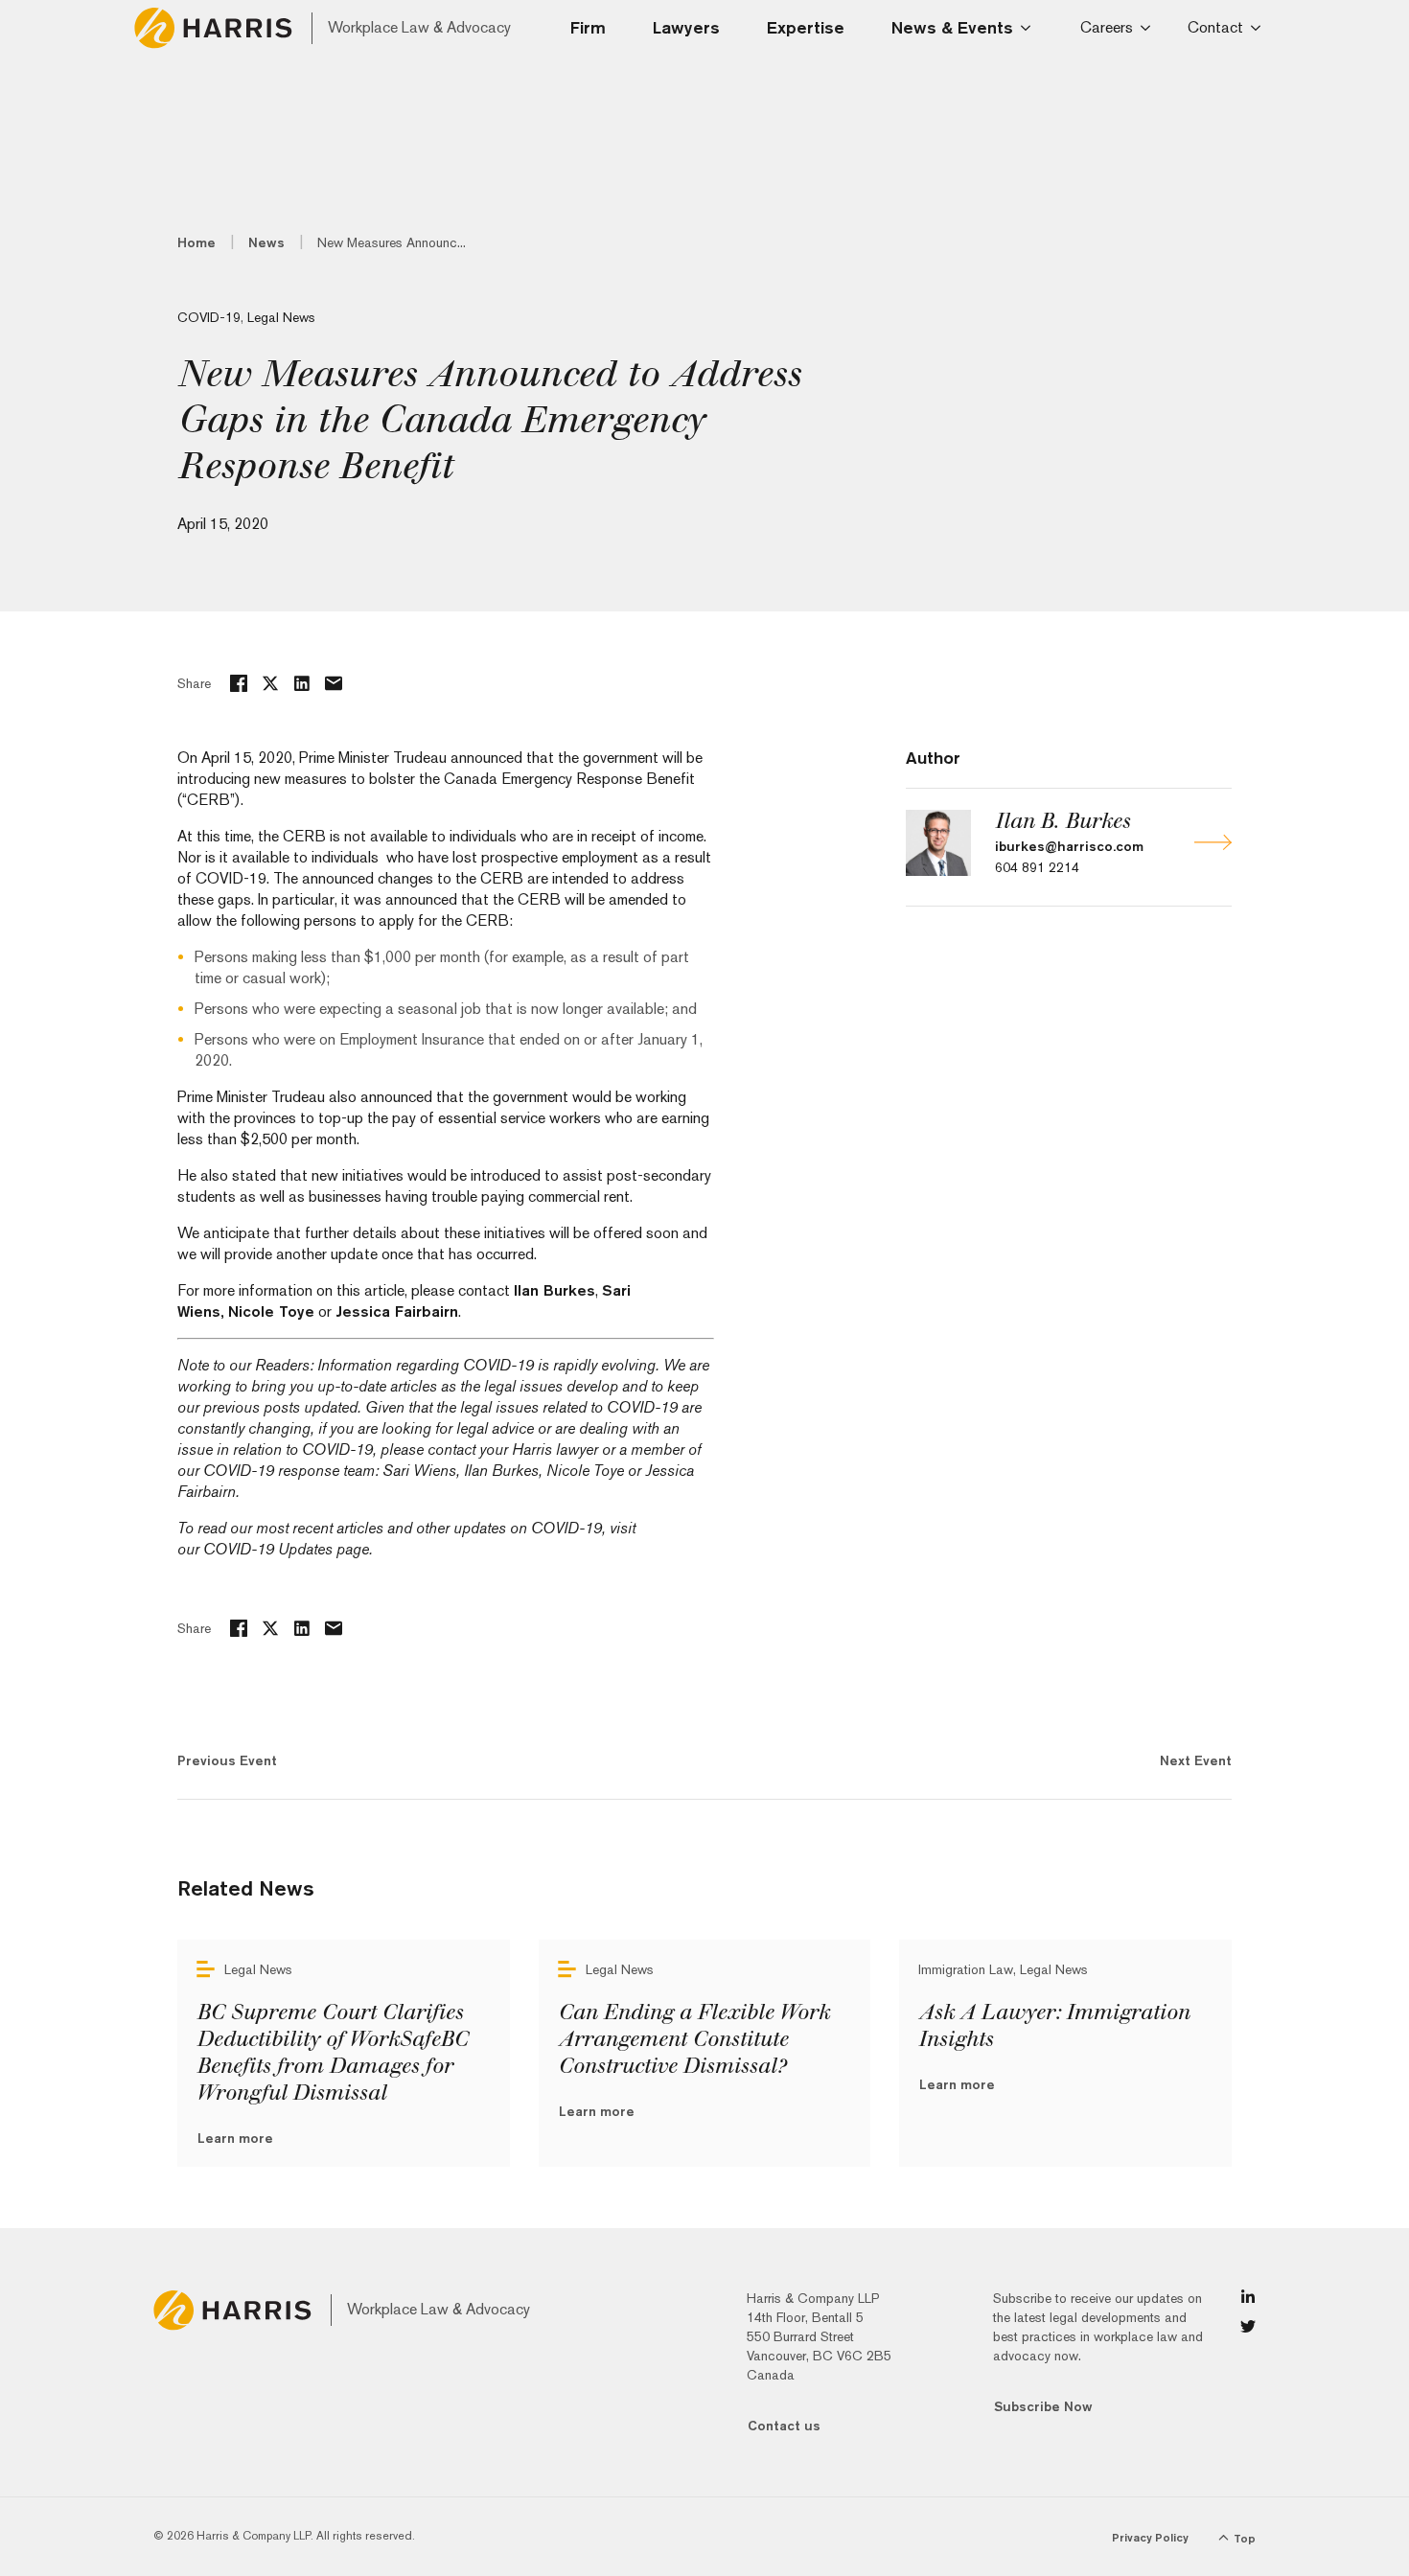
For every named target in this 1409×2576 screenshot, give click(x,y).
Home (196, 242)
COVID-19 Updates (268, 1549)
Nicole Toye (271, 1311)
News (266, 242)
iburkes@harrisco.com (1069, 846)
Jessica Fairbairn (397, 1311)
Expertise (806, 27)
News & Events (952, 27)
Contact (1215, 27)
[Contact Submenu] (1259, 28)
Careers (1107, 27)
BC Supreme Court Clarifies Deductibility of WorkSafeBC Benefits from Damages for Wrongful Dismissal (332, 2053)
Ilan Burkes (554, 1290)
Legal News (281, 317)
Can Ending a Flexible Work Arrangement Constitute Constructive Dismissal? (693, 2039)
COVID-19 (209, 317)
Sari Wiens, (421, 1471)
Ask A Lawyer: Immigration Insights (1054, 2026)
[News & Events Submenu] (1031, 28)
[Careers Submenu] (1149, 28)
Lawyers (686, 27)
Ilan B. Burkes (1063, 821)
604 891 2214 (1037, 867)
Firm (588, 27)
